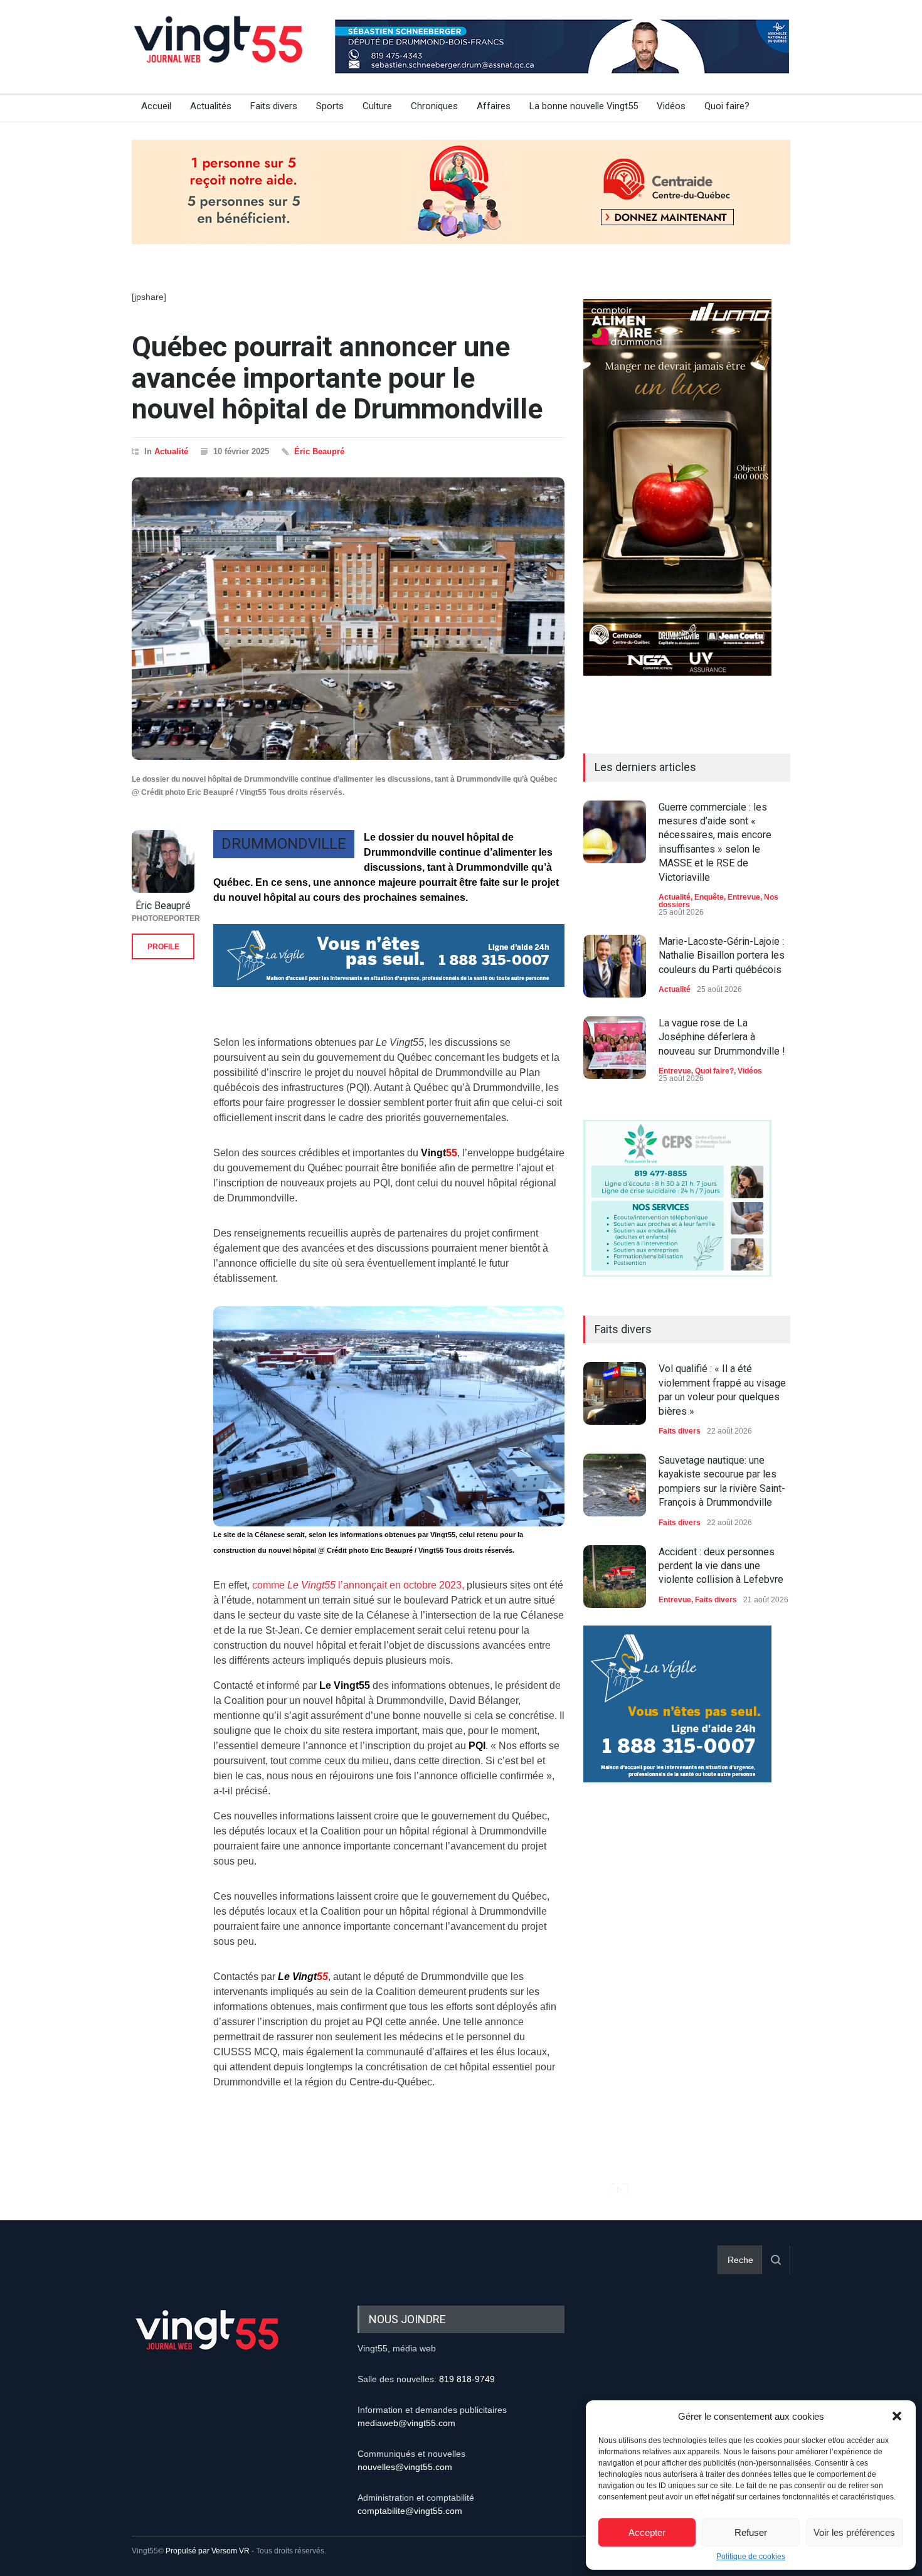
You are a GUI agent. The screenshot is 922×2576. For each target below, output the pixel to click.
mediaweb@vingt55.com (406, 2423)
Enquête (709, 897)
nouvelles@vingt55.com (405, 2467)
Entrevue (744, 897)
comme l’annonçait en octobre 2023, (358, 1585)
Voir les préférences (854, 2532)
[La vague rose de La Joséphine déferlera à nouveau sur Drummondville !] (615, 1048)
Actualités (211, 106)
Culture (377, 106)
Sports (330, 106)
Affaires (494, 106)
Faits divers (274, 106)
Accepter (647, 2532)
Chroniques (434, 106)
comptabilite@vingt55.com (410, 2511)
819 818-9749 (467, 2379)
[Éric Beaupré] (163, 861)
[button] (897, 2416)
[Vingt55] (220, 53)
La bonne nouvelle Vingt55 (584, 106)
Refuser (751, 2532)
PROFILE (163, 947)
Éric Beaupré (319, 451)
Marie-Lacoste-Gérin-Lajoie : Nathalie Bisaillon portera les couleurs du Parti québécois (722, 955)
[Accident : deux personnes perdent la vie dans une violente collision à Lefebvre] (615, 1577)
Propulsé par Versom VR (208, 2551)
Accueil (156, 106)
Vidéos (671, 106)
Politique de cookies (751, 2557)
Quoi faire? (727, 106)
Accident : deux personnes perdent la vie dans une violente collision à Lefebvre (721, 1566)
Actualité (171, 451)
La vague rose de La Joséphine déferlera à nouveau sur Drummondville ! (722, 1037)
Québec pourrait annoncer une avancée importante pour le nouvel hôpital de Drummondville (337, 378)
